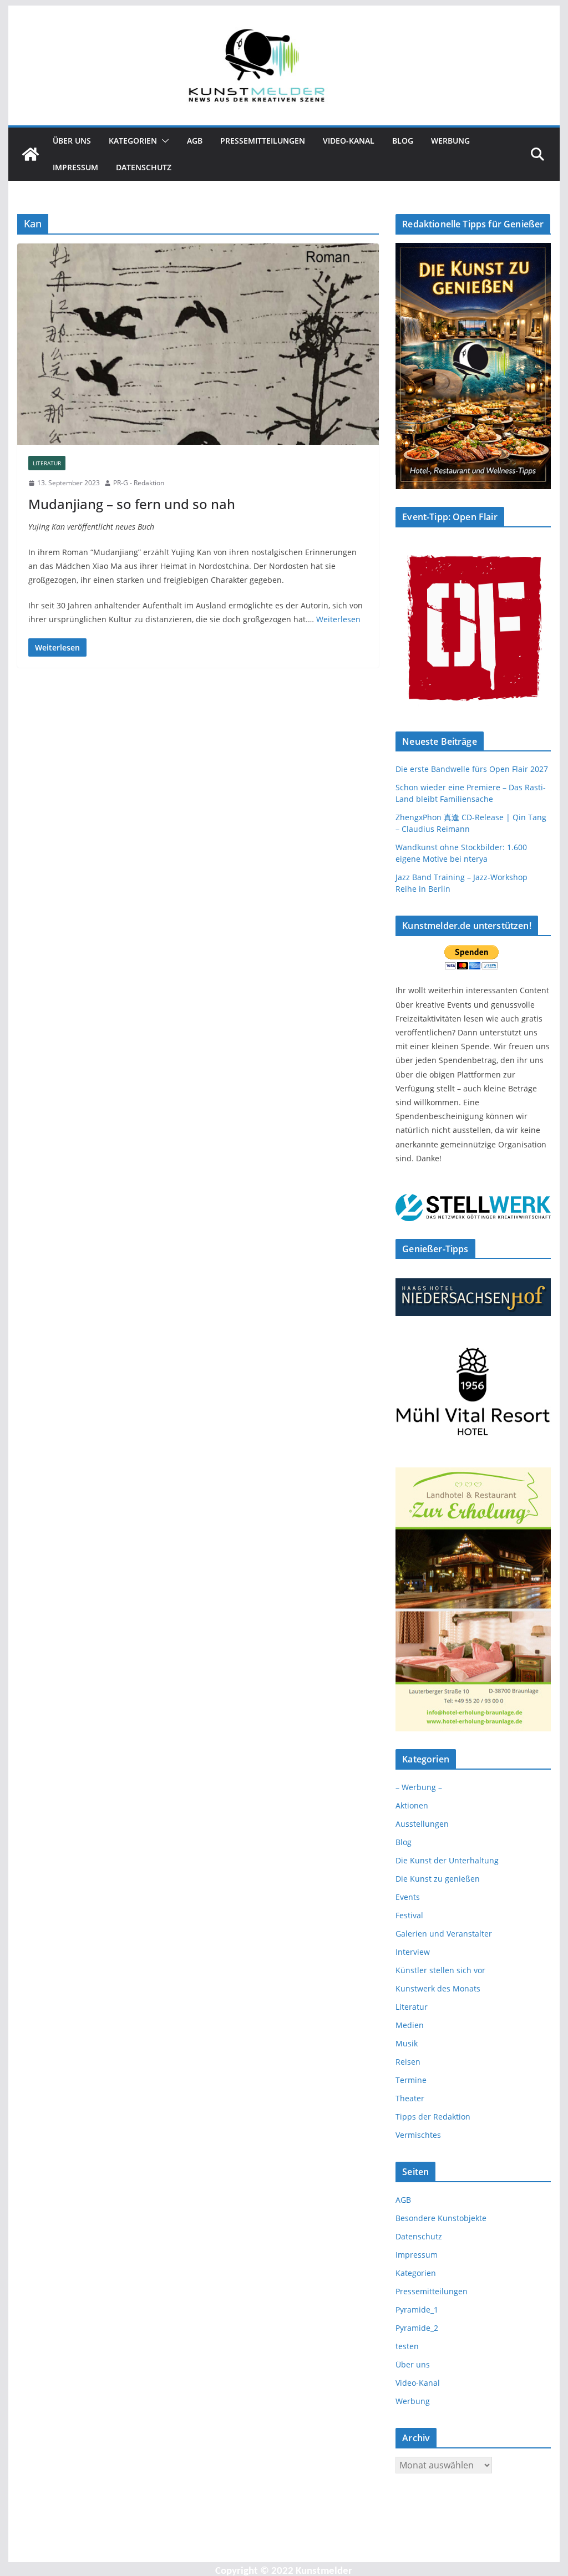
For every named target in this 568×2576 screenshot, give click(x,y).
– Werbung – (419, 1787)
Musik (407, 2043)
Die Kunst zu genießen (438, 1879)
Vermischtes (418, 2135)
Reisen (408, 2062)
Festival (409, 1915)
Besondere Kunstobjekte (441, 2218)
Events (408, 1897)
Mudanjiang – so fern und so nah (132, 504)
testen (407, 2346)
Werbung (450, 141)
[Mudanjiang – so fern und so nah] (198, 344)
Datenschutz (144, 167)
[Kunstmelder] (31, 154)
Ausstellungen (422, 1824)
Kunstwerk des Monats (438, 1988)
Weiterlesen (338, 619)
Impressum (75, 167)
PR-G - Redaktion (139, 483)
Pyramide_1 (417, 2310)
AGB (195, 141)
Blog (403, 141)
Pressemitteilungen (263, 141)
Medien (410, 2025)
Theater (410, 2098)
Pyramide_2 (417, 2328)
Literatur (47, 463)
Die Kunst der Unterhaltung (447, 1860)
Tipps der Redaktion (433, 2117)
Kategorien (133, 141)
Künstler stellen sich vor (440, 1970)
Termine (411, 2080)
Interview (413, 1952)
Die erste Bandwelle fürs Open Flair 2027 (472, 769)
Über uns (72, 141)
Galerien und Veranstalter (444, 1934)
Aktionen (412, 1805)
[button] (163, 141)
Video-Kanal (349, 141)
